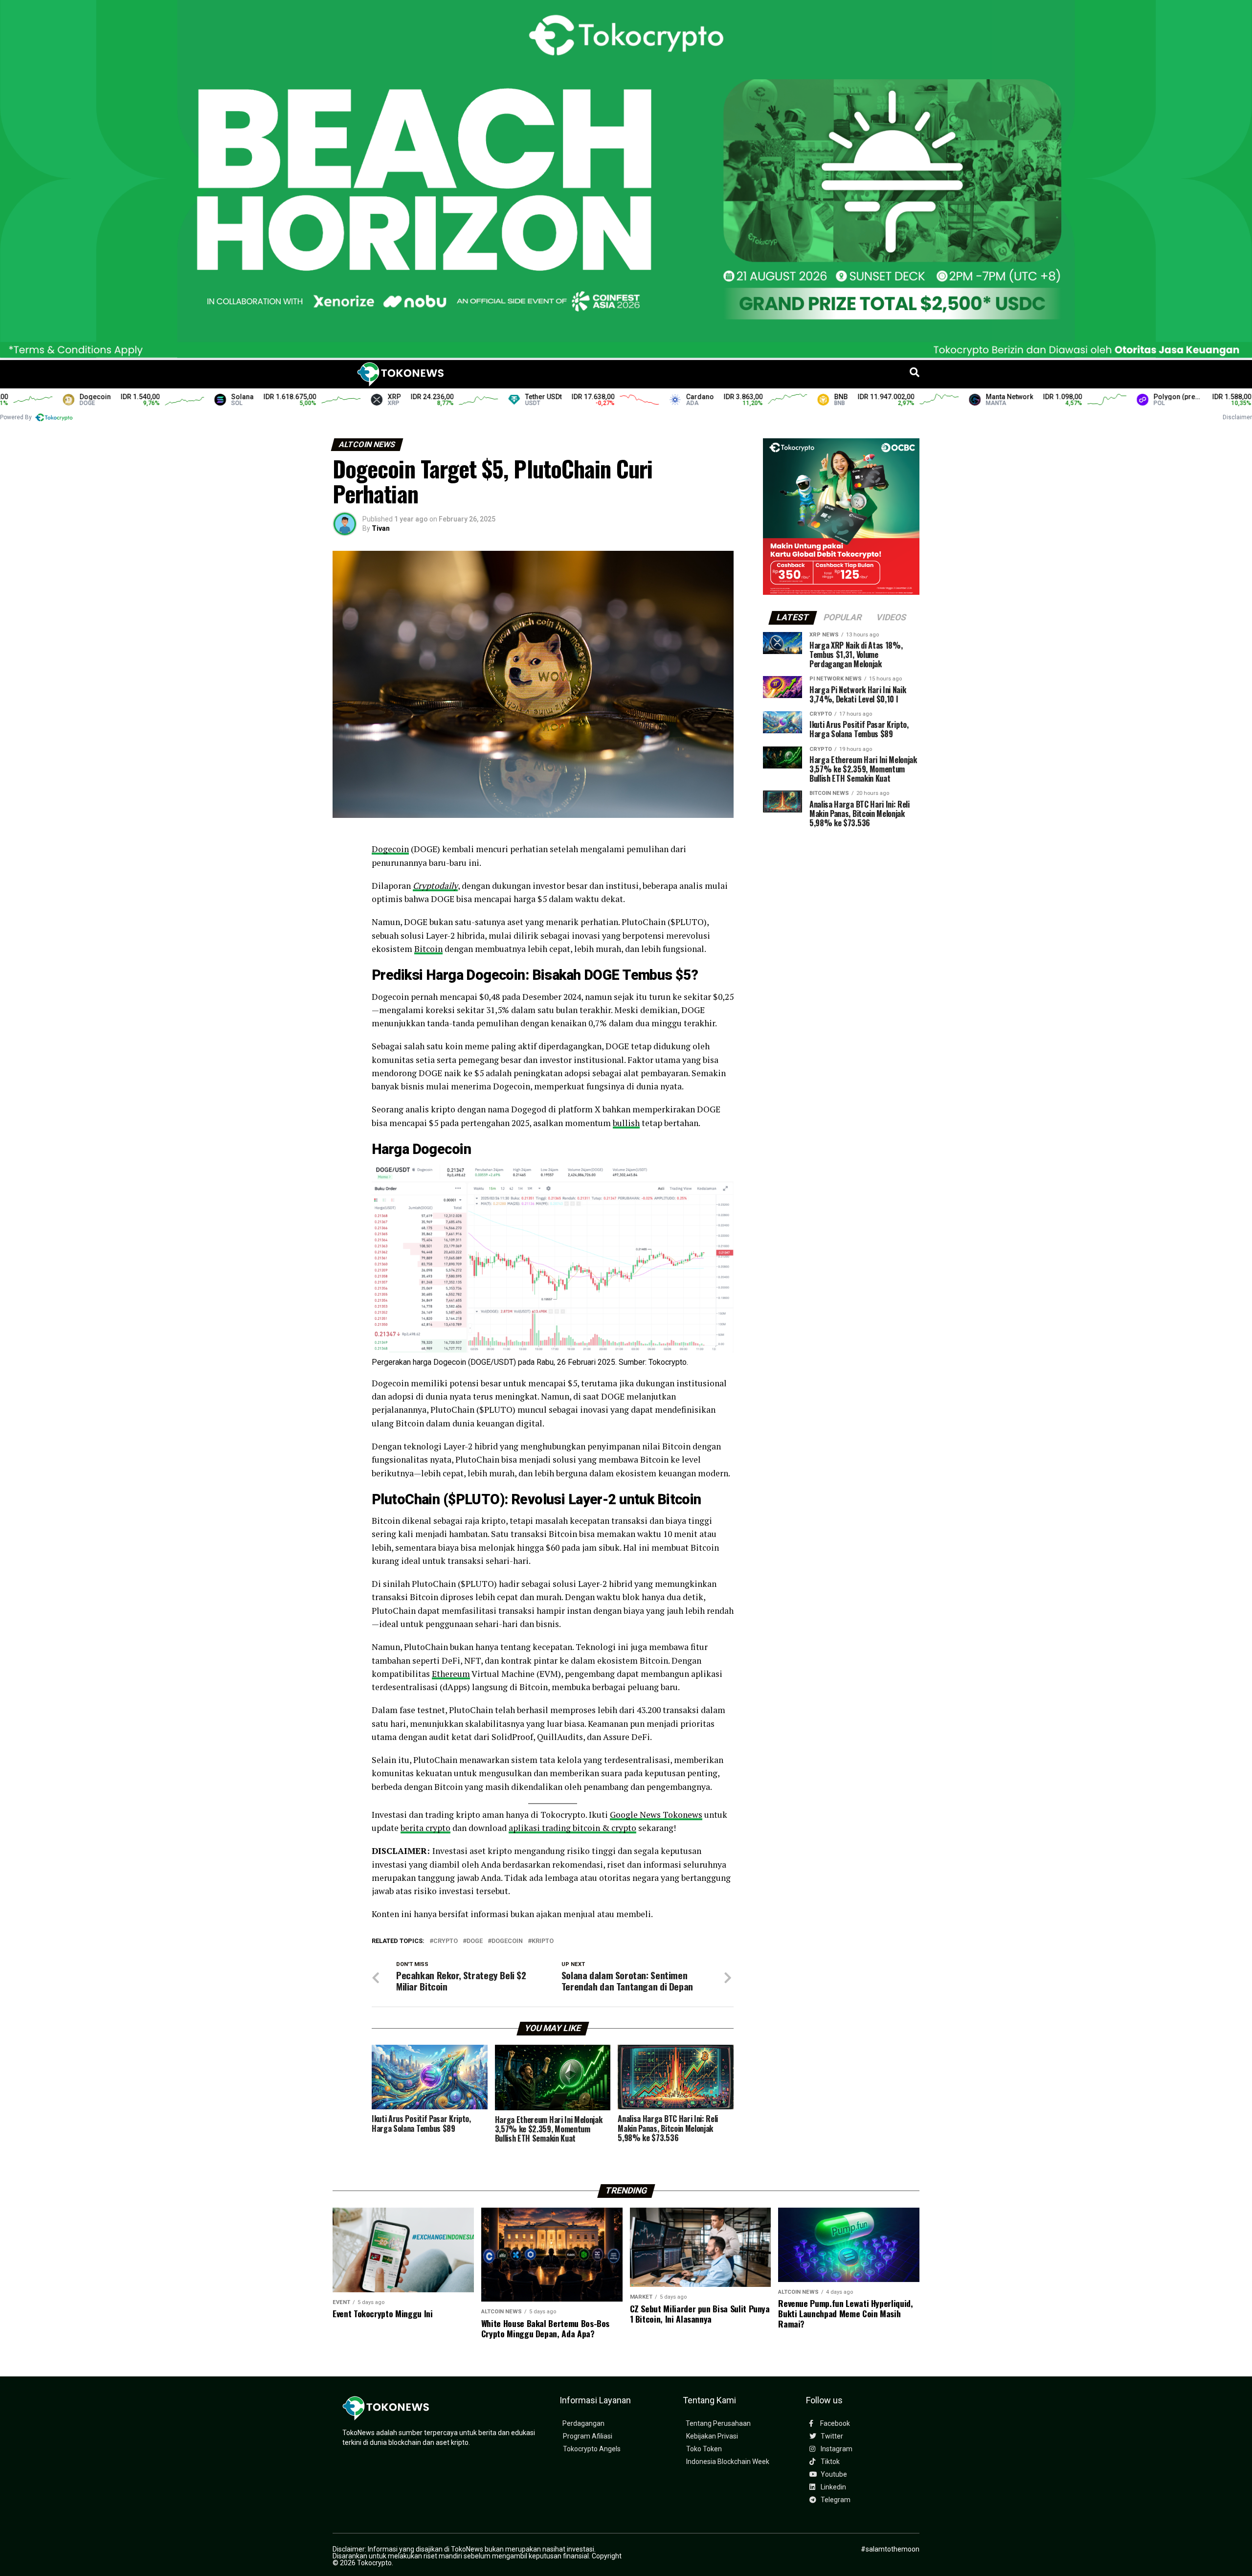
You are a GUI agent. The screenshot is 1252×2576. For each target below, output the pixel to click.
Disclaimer (1237, 417)
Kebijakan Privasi (712, 2436)
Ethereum (451, 1674)
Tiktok (829, 2462)
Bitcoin (428, 949)
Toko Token (704, 2449)
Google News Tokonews (656, 1815)
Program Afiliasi (588, 2436)
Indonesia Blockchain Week (728, 2462)
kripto (543, 1941)
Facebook (834, 2424)
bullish (626, 1123)
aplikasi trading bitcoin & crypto (572, 1828)
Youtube (833, 2474)
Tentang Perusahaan (718, 2424)
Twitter (831, 2436)
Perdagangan (583, 2424)
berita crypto (425, 1828)
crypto (446, 1941)
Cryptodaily (435, 886)
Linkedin (833, 2487)
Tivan (381, 528)
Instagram (836, 2449)
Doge (475, 1941)
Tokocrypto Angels (592, 2449)
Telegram (835, 2500)
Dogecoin (390, 849)
